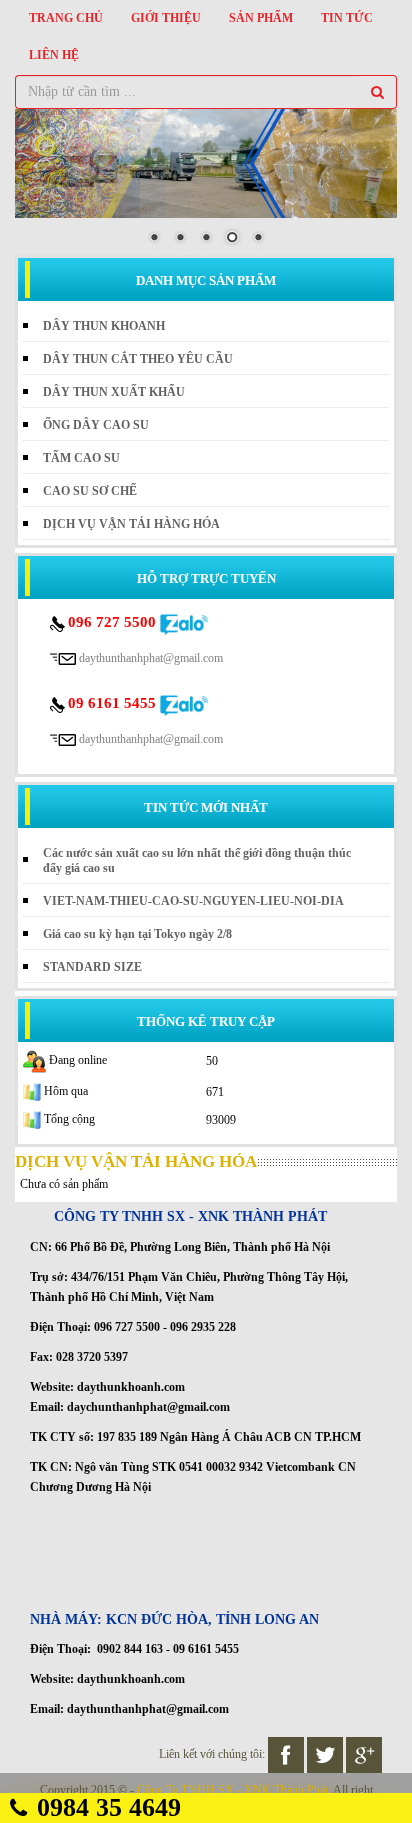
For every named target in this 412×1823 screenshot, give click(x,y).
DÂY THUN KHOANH (104, 326)
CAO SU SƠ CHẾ (90, 491)
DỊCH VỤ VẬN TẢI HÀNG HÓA (131, 524)
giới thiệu (166, 18)
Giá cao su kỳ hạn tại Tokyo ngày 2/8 (137, 934)
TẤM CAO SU (81, 458)
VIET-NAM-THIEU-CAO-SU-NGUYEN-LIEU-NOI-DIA (193, 901)
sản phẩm (261, 18)
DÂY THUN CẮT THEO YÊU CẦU (138, 359)
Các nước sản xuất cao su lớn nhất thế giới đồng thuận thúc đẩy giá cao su (197, 860)
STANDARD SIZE (92, 967)
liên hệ (54, 55)
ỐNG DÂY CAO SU (96, 425)
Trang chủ (66, 18)
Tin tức (347, 18)
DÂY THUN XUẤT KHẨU (114, 392)
